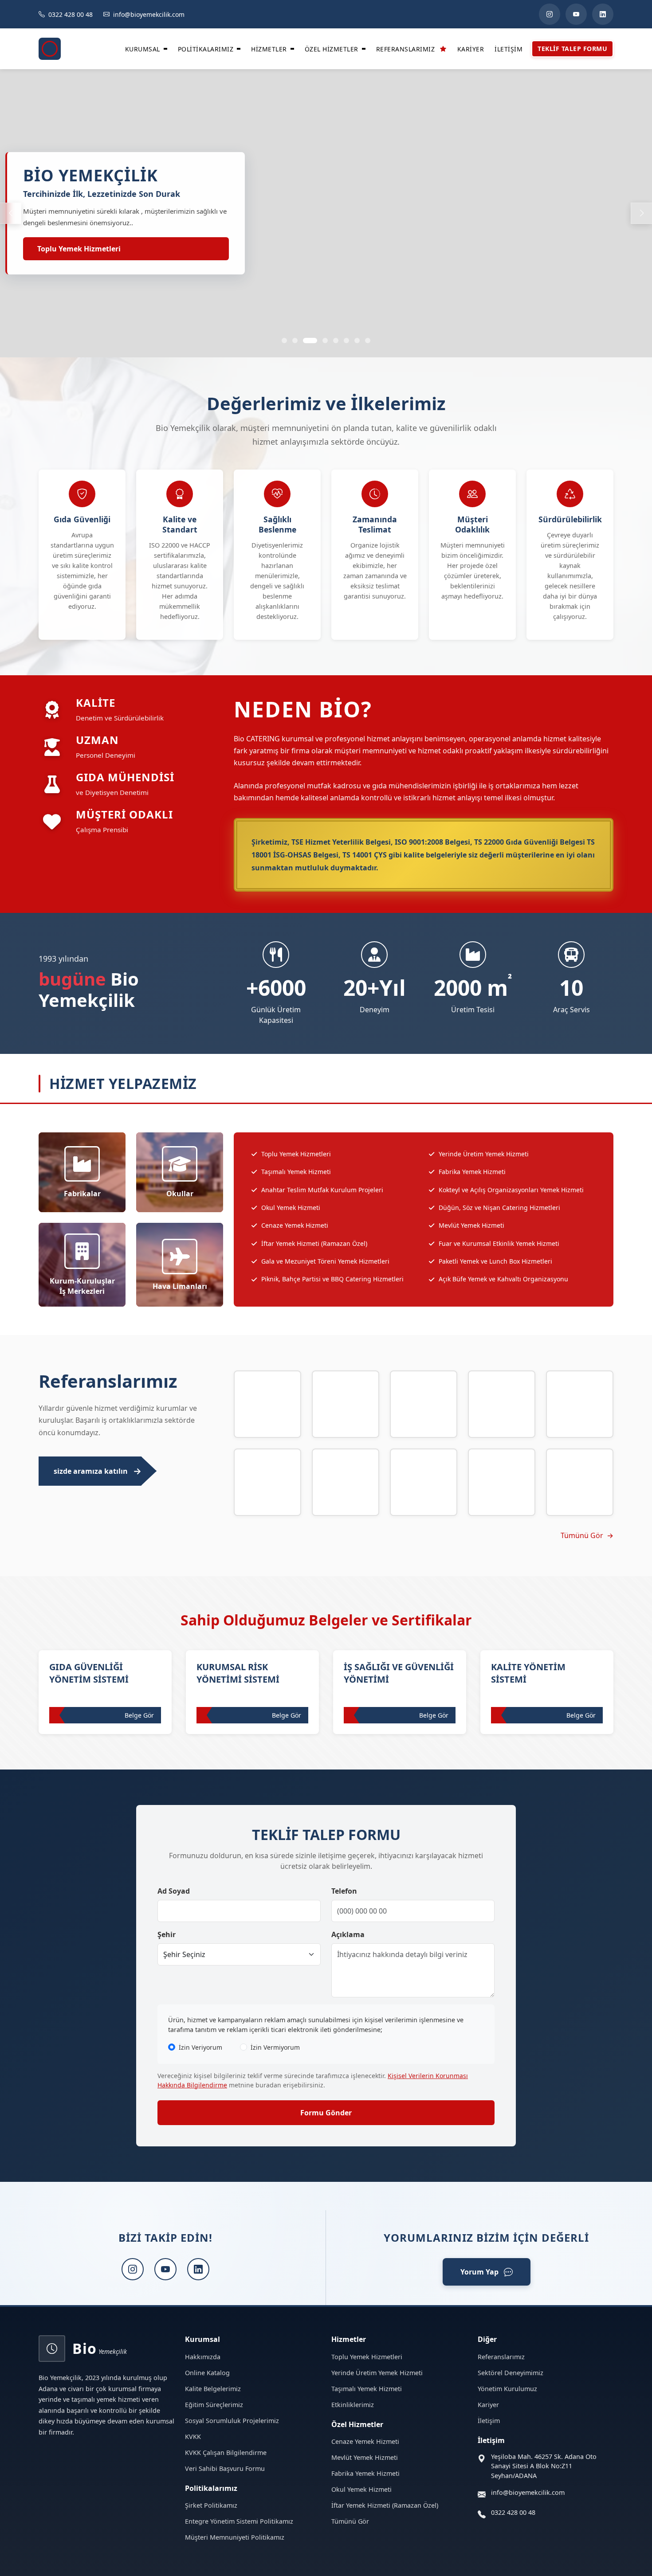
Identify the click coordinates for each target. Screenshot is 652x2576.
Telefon (344, 1891)
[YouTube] (576, 14)
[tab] (284, 341)
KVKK (193, 2437)
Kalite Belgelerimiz (213, 2389)
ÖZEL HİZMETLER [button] (332, 49)
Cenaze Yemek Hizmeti (365, 2441)
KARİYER (471, 49)
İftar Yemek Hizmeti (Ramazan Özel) (385, 2505)
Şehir (167, 1934)
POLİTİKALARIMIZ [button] (206, 49)
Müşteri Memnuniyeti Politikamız (235, 2537)
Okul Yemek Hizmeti (361, 2489)
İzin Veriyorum (200, 2047)
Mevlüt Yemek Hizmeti (365, 2457)
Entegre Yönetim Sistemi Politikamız (239, 2521)
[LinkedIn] (603, 14)
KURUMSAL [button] (143, 49)
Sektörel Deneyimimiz (511, 2373)
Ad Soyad (174, 1891)
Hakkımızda (203, 2357)
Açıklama (348, 1934)
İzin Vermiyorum (275, 2047)
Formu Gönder (326, 2113)
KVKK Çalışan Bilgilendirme (226, 2453)
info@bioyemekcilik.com (528, 2492)
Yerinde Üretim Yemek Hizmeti (377, 2373)
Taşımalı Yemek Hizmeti (367, 2389)
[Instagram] (550, 14)
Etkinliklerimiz (353, 2405)
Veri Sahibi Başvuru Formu (225, 2468)
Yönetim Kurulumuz (507, 2389)
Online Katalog (207, 2373)
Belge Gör (139, 1715)
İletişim (489, 2421)
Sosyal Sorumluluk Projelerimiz (232, 2421)
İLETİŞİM (509, 49)
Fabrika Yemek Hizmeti (365, 2473)
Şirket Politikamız (211, 2505)
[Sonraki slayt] (641, 213)
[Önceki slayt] (11, 213)
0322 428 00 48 (513, 2512)
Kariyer (488, 2405)
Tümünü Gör (582, 1535)
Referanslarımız (501, 2357)
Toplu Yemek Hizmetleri (79, 249)
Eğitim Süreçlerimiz (214, 2405)
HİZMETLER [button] (269, 49)
